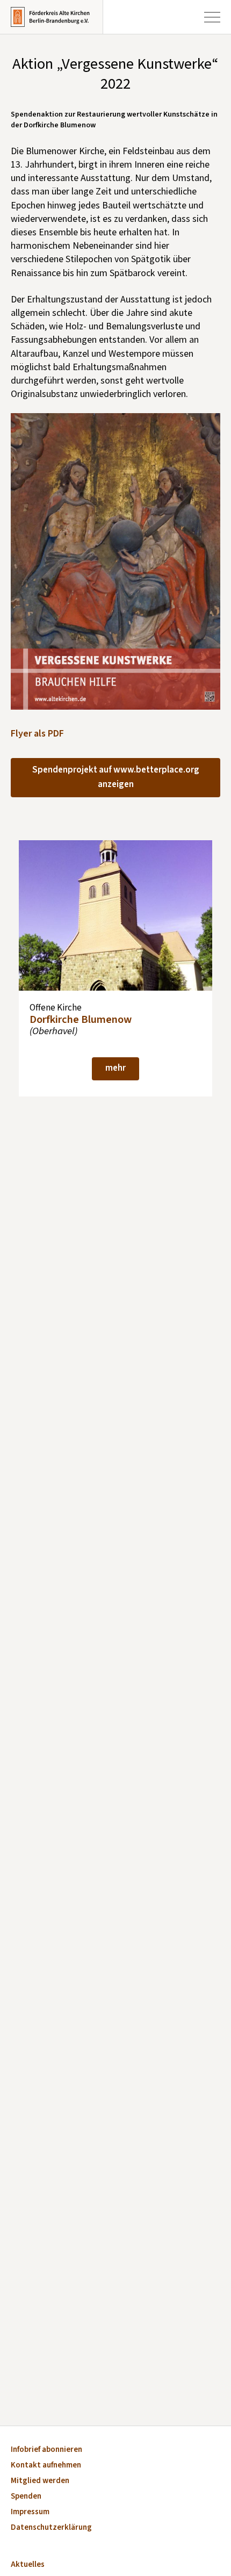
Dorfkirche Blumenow (81, 1019)
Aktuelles (28, 2565)
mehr (115, 1068)
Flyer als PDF (37, 734)
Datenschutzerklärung (51, 2528)
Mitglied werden (40, 2481)
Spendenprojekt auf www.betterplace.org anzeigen (116, 777)
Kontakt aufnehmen (46, 2466)
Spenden (26, 2497)
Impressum (30, 2512)
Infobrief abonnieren (46, 2450)
